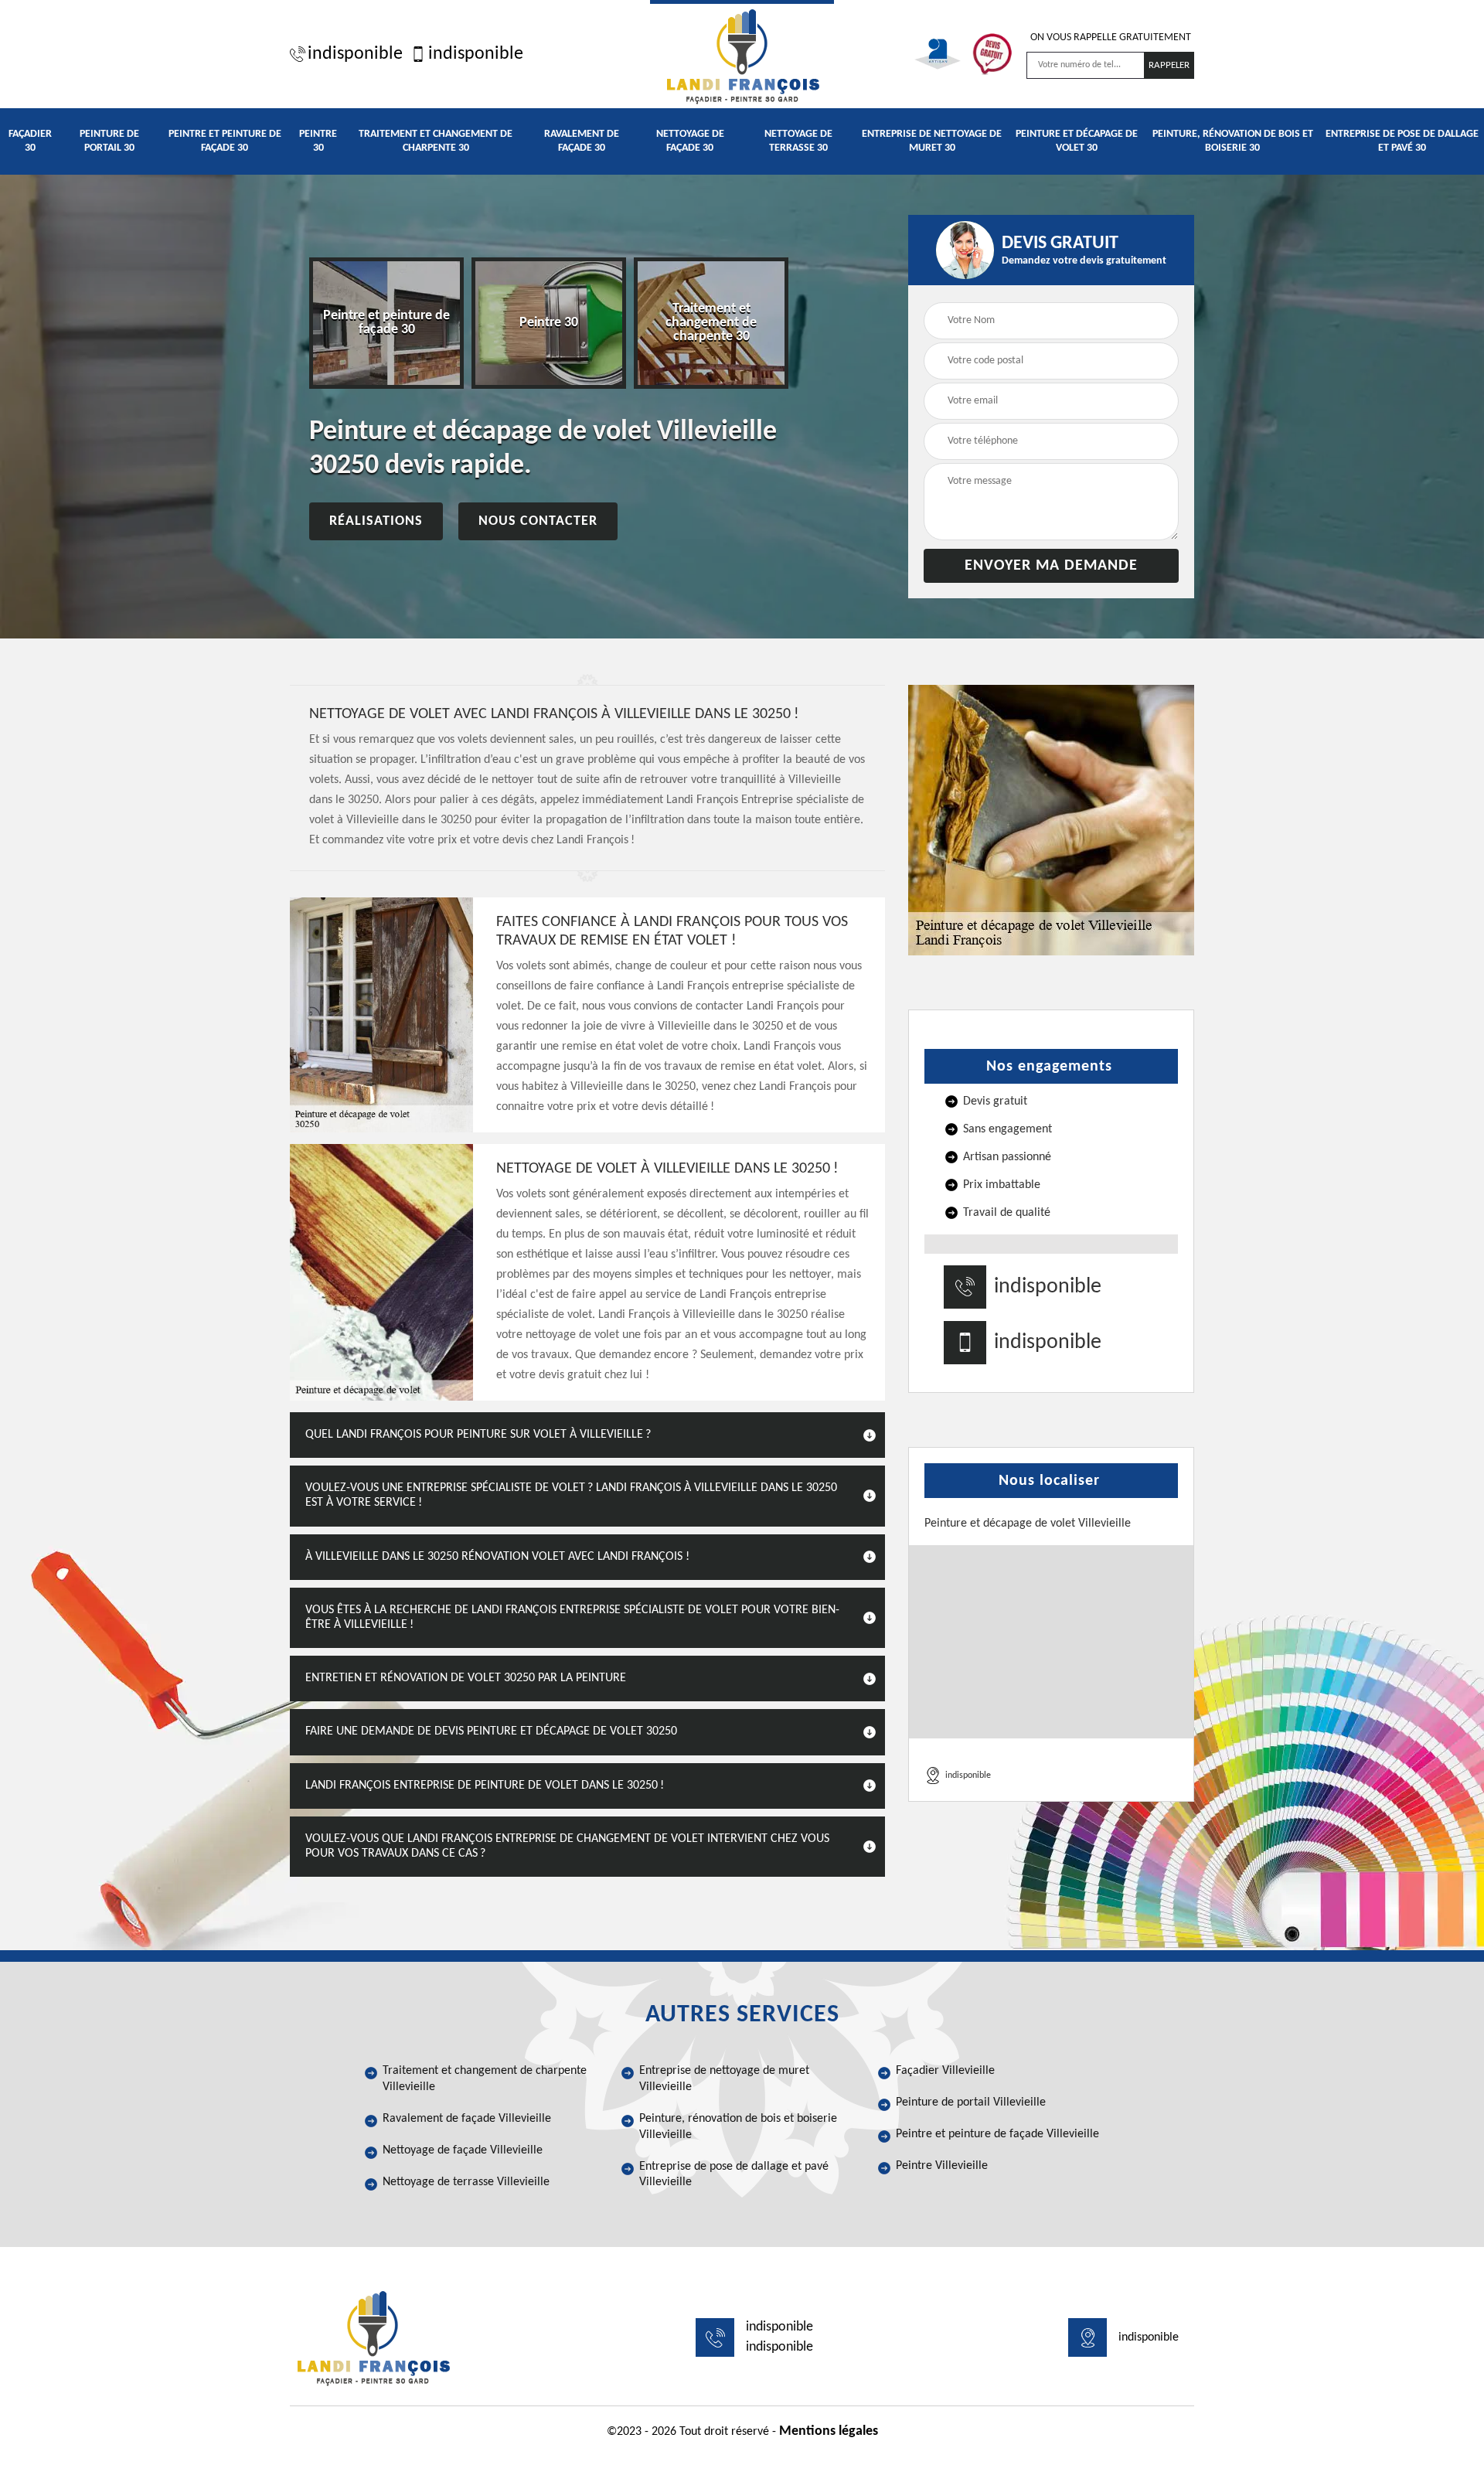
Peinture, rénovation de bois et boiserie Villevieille (738, 2127)
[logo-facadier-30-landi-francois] (742, 54)
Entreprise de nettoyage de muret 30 (932, 141)
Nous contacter (538, 521)
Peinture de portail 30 (109, 141)
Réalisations (376, 521)
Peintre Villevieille (942, 2166)
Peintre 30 (318, 141)
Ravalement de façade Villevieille (467, 2119)
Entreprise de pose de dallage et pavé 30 (1402, 141)
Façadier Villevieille (945, 2071)
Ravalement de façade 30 (582, 141)
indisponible (355, 54)
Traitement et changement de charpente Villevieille (485, 2079)
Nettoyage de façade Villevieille (463, 2150)
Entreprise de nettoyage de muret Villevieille (724, 2079)
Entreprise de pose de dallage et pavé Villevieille (734, 2175)
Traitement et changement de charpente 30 (436, 141)
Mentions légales (829, 2431)
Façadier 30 (30, 141)
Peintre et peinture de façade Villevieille (997, 2134)
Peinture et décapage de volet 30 (1077, 141)
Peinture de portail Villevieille (971, 2102)
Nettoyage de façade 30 (690, 141)
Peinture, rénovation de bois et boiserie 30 (1233, 141)
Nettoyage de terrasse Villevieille (466, 2182)
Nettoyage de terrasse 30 (798, 141)
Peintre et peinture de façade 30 (225, 141)
